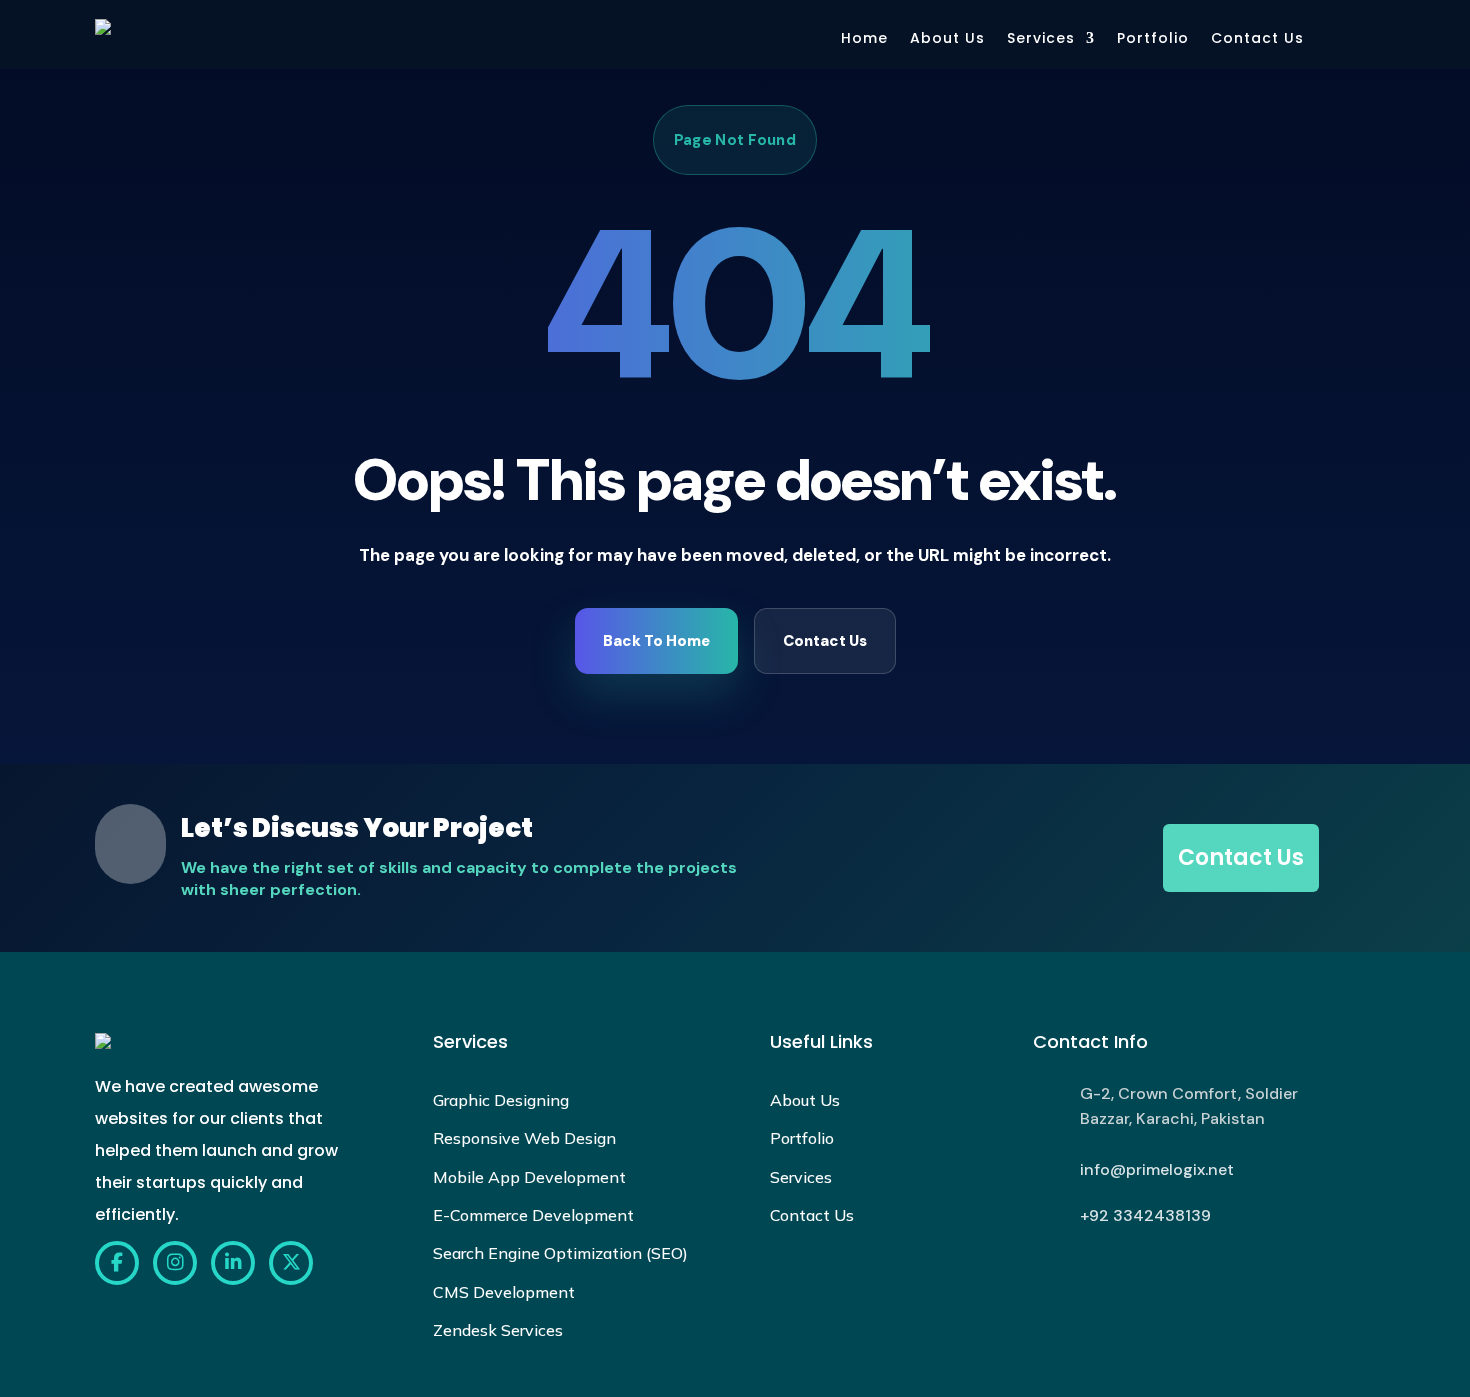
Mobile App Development (529, 1177)
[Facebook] (117, 1263)
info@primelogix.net (1157, 1169)
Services (1041, 38)
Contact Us (1257, 38)
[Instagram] (175, 1263)
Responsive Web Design (524, 1138)
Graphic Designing (501, 1100)
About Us (947, 38)
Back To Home (656, 641)
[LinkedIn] (233, 1263)
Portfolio (1153, 38)
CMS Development (504, 1292)
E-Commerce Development (533, 1215)
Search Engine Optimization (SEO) (560, 1253)
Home (864, 38)
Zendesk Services (498, 1330)
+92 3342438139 (1145, 1215)
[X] (291, 1263)
